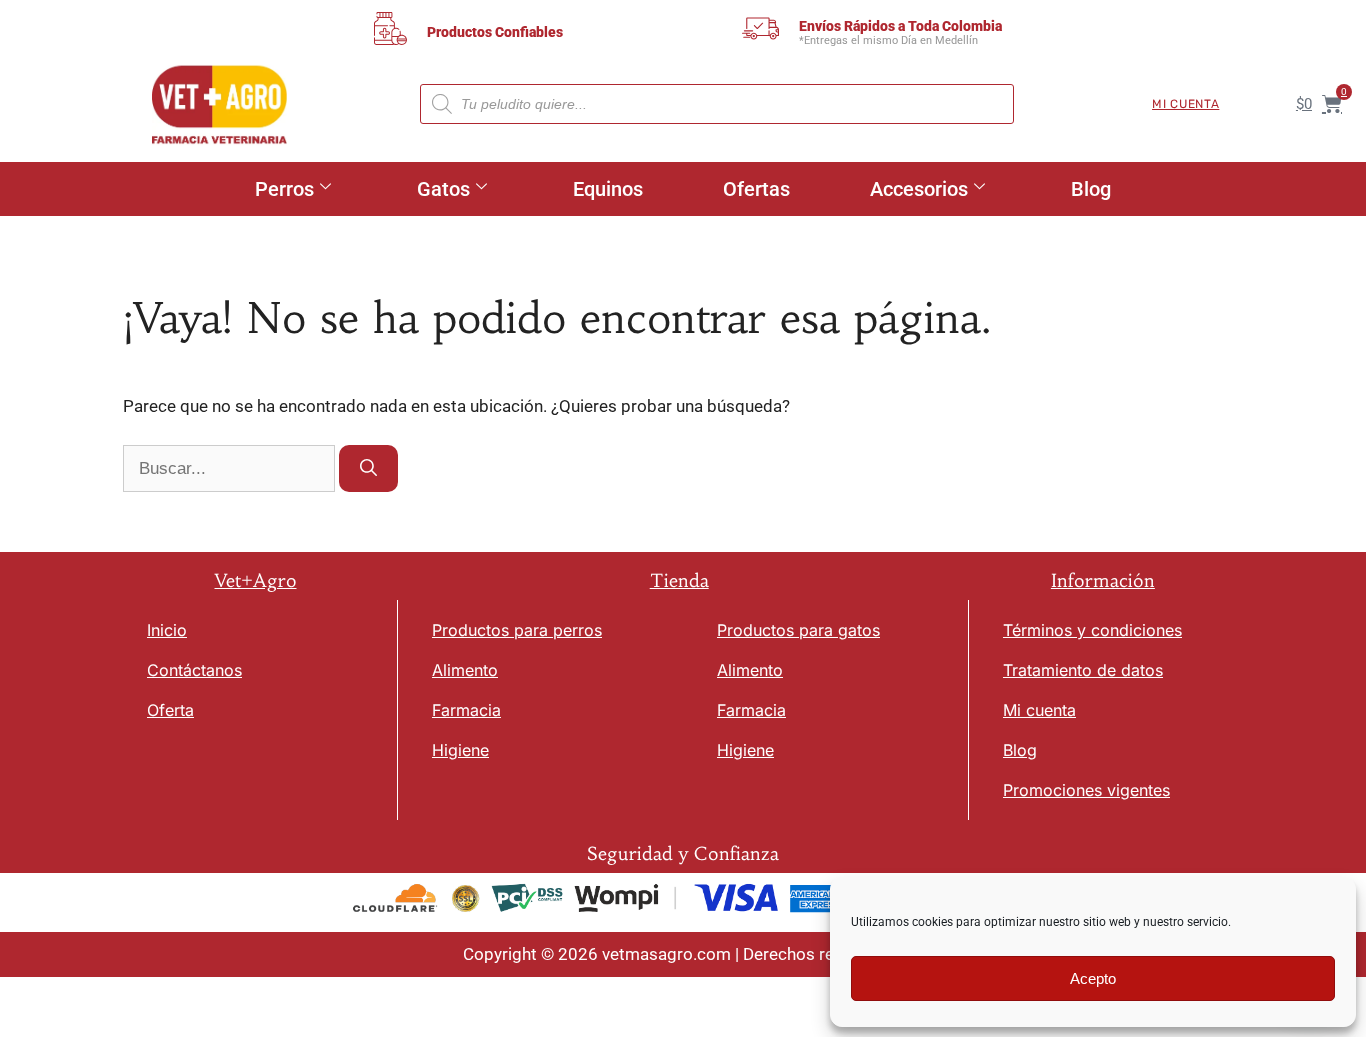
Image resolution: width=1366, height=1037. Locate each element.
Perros (284, 189)
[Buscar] (368, 469)
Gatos (443, 189)
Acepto (1093, 978)
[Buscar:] (231, 468)
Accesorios (919, 189)
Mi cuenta (1185, 104)
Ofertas (756, 189)
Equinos (608, 189)
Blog (1091, 189)
